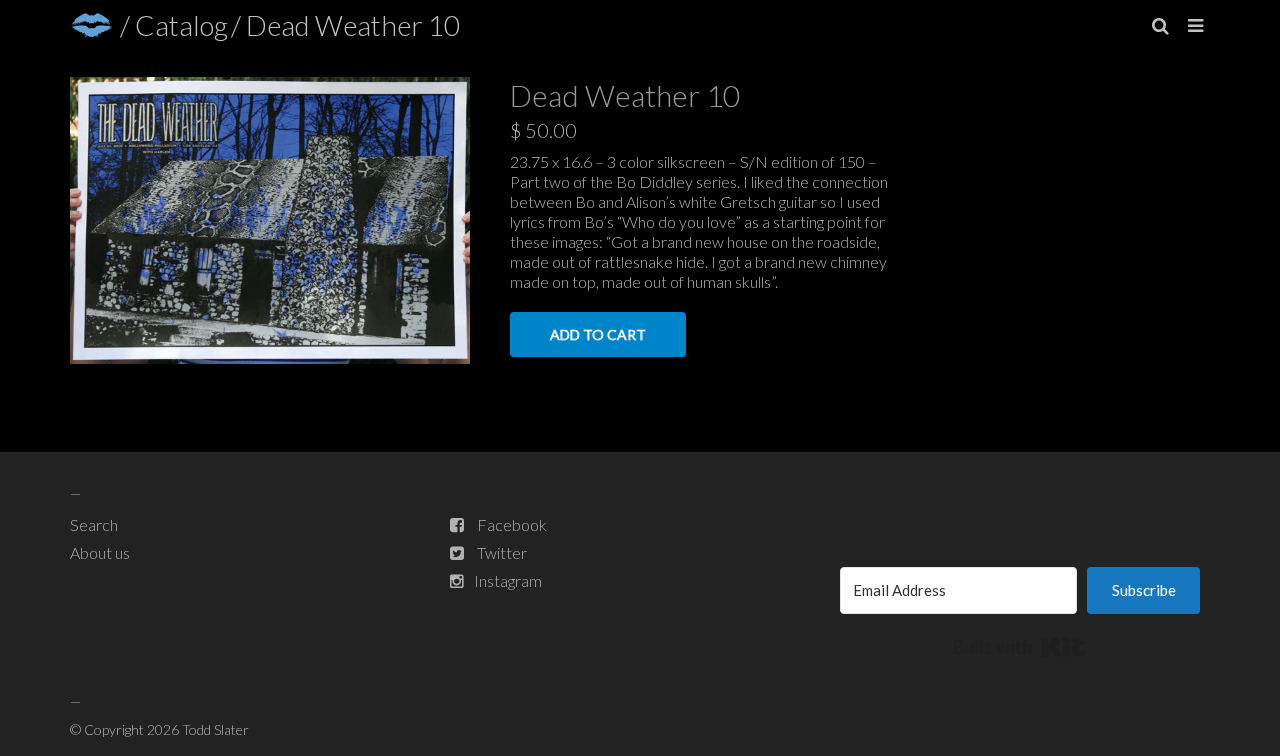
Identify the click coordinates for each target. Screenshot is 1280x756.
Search (94, 524)
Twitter (502, 552)
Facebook (512, 524)
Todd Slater (215, 729)
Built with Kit (1019, 647)
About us (100, 552)
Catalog (181, 25)
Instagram (508, 580)
